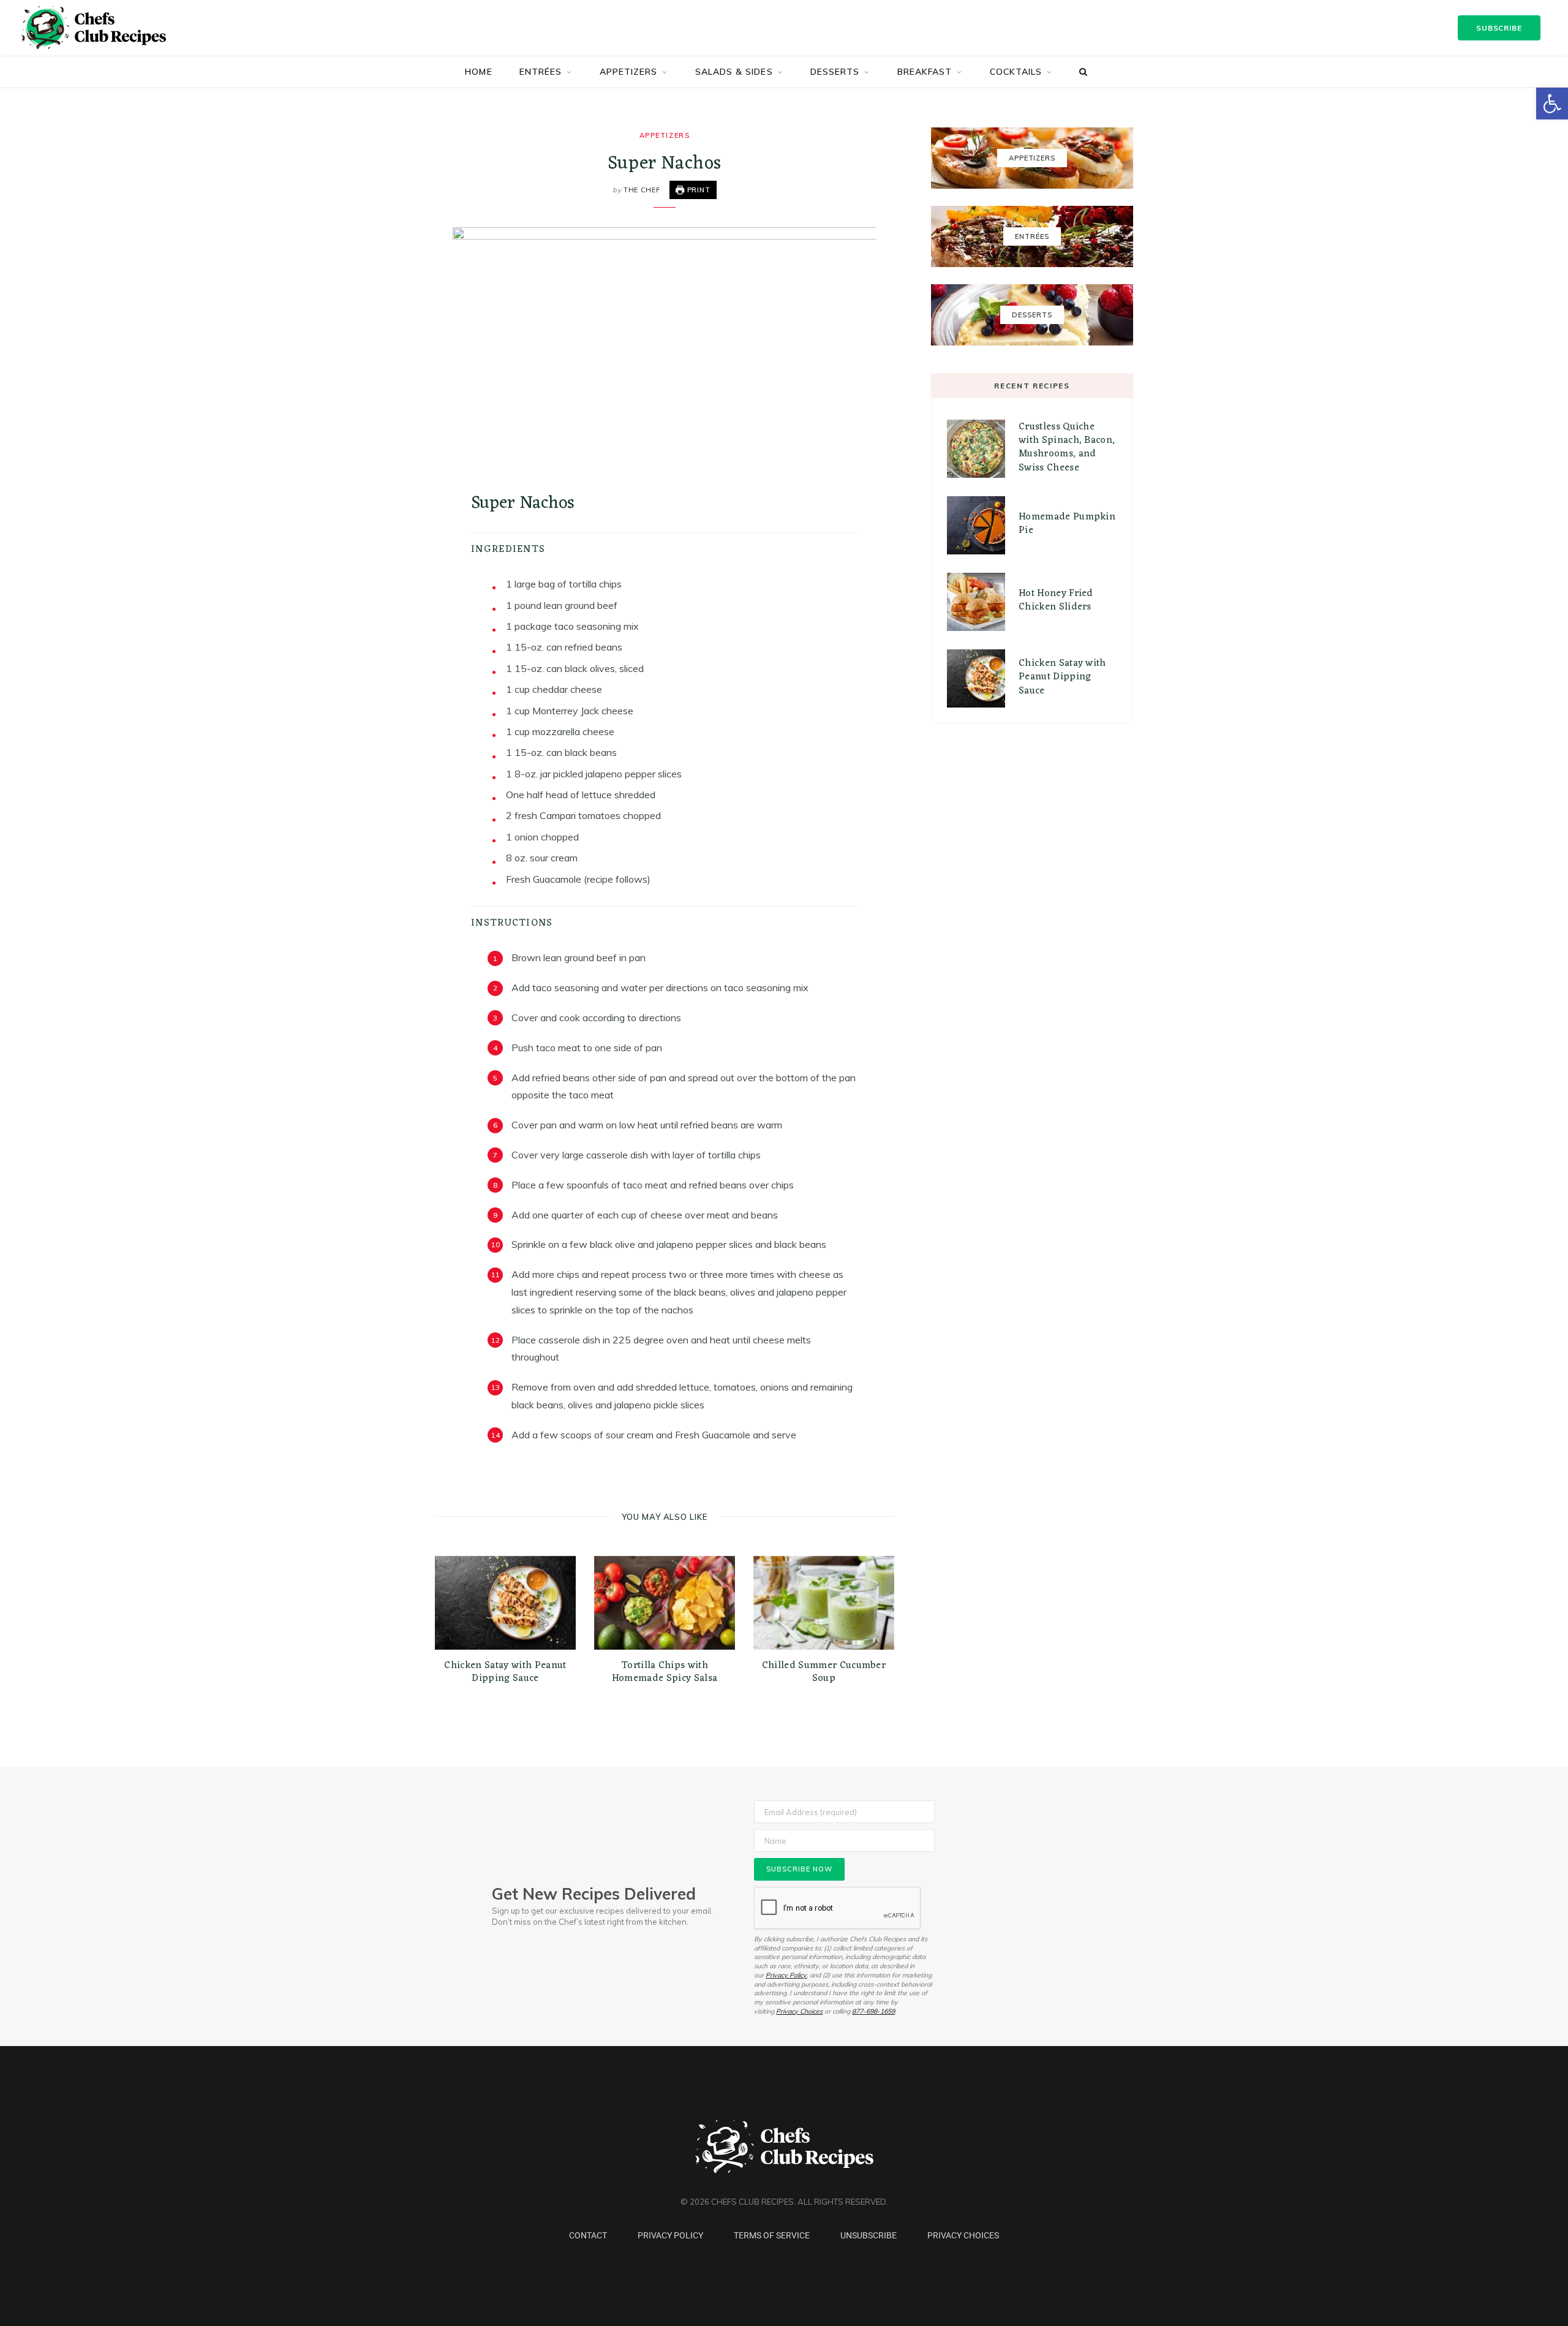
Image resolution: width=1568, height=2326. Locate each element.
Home (478, 72)
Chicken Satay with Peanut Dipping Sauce (505, 1672)
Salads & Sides (734, 72)
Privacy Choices (799, 2011)
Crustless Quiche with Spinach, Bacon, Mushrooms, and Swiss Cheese (1067, 447)
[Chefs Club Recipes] (111, 28)
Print (698, 190)
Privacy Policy (786, 1975)
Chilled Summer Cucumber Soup (824, 1672)
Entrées (541, 72)
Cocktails (1016, 72)
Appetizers (629, 72)
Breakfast (925, 72)
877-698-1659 (873, 2011)
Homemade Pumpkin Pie (1067, 524)
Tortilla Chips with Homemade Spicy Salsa (665, 1672)
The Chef (642, 190)
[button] (1552, 104)
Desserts (835, 72)
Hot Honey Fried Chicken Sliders (1056, 600)
